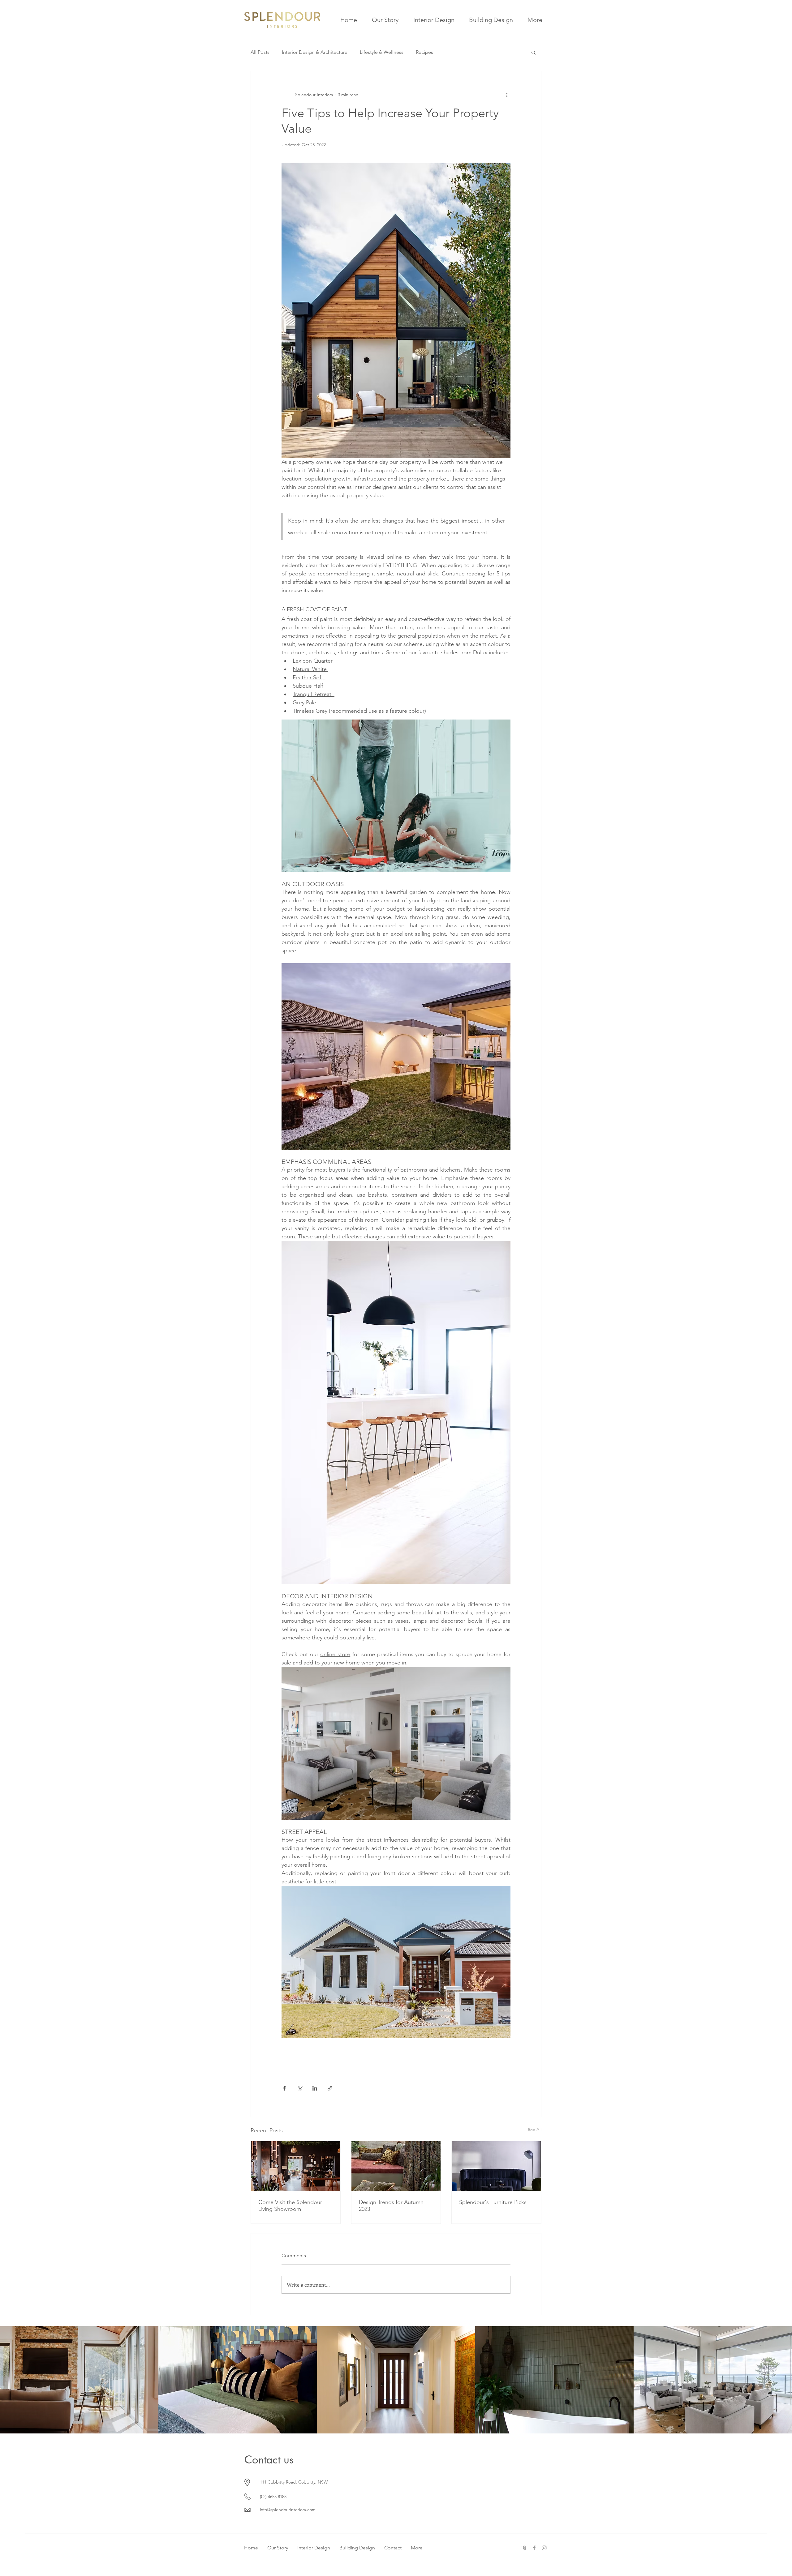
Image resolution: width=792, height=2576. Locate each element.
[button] (534, 52)
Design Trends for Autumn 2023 (391, 2206)
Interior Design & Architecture (315, 52)
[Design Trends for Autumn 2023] (396, 2166)
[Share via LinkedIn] (315, 2088)
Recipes (424, 52)
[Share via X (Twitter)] (300, 2088)
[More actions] (507, 95)
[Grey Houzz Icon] (524, 2548)
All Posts (260, 52)
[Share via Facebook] (284, 2088)
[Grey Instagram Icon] (544, 2548)
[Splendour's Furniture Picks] (496, 2166)
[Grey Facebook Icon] (534, 2548)
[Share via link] (330, 2088)
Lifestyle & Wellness (382, 52)
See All (535, 2130)
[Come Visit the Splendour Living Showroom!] (296, 2166)
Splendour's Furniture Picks (493, 2202)
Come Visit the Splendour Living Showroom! (290, 2206)
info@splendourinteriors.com (288, 2510)
